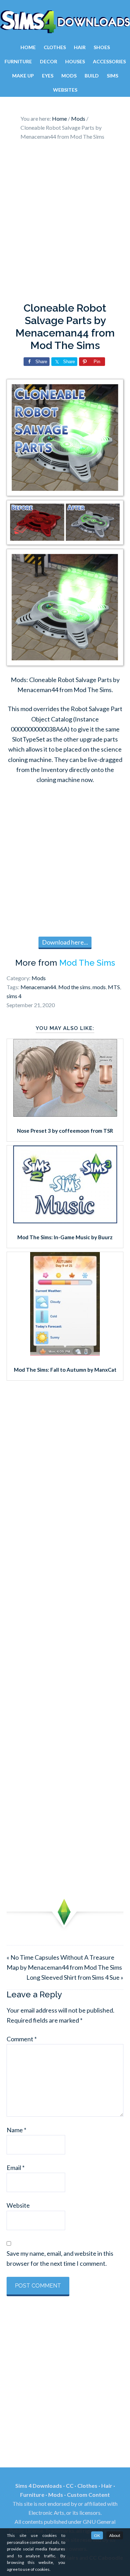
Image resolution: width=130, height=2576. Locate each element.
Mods (39, 978)
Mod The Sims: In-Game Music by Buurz (65, 1237)
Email (16, 2168)
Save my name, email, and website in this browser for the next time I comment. (60, 2258)
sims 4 (14, 996)
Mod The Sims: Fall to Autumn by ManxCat (65, 1370)
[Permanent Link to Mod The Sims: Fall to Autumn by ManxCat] (65, 1353)
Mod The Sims (87, 963)
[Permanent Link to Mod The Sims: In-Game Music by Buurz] (65, 1221)
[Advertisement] (65, 223)
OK (97, 2535)
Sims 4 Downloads (65, 22)
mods (99, 987)
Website (18, 2205)
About (115, 2535)
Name (16, 2130)
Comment (22, 2039)
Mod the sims (74, 987)
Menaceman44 (38, 987)
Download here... (65, 942)
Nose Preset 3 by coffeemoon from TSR (65, 1131)
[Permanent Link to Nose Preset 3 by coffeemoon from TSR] (65, 1114)
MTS (114, 987)
